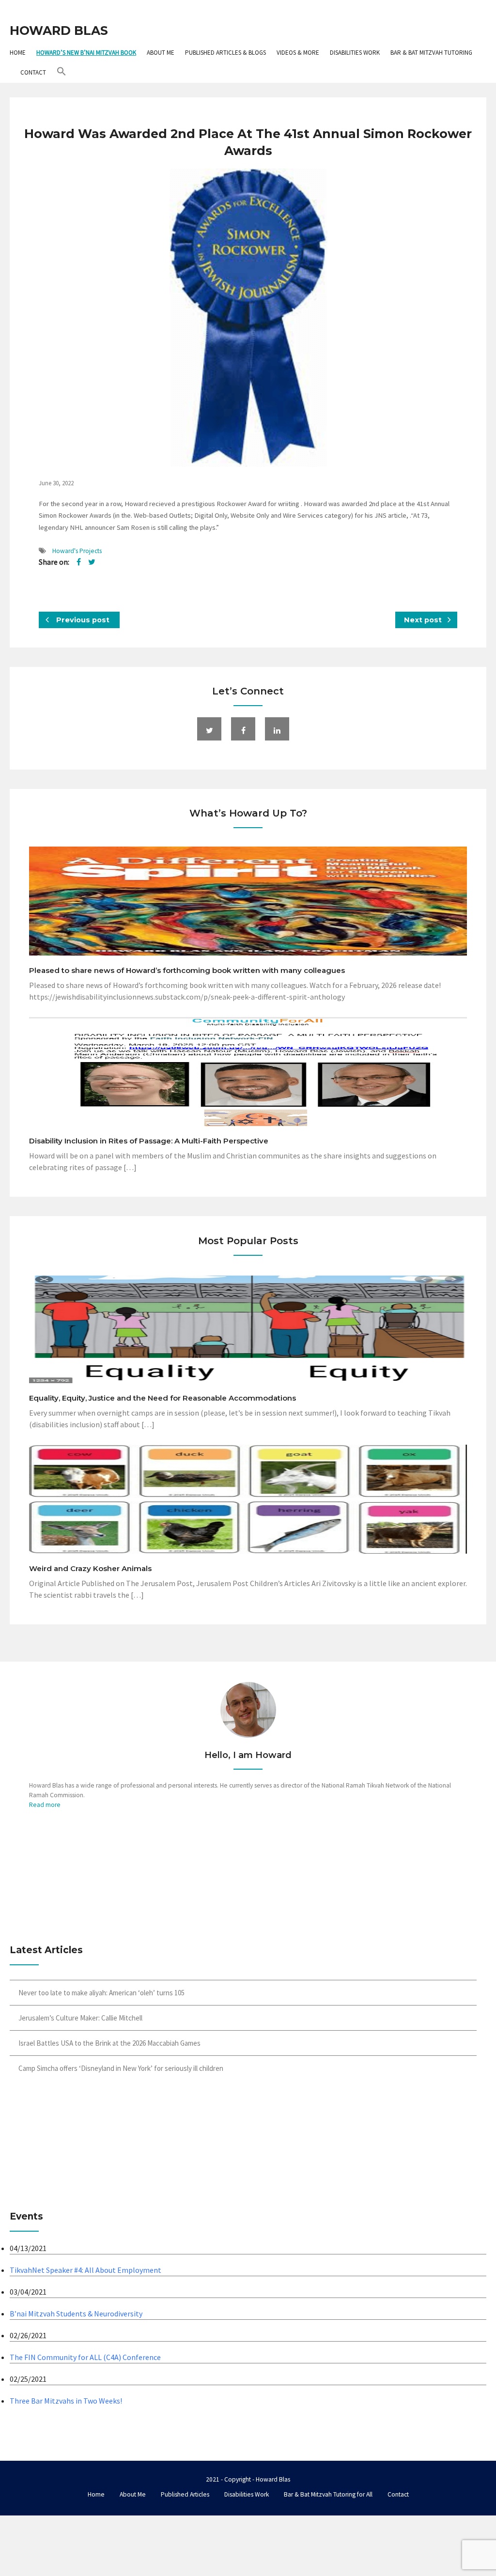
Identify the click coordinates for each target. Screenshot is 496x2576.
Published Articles (185, 2494)
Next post (424, 620)
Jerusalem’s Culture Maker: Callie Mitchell (80, 2018)
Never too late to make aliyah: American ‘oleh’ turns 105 (101, 1993)
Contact (33, 72)
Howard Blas (59, 31)
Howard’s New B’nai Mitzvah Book (86, 53)
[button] (62, 72)
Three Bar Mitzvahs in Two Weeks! (66, 2401)
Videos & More (298, 53)
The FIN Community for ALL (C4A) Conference (85, 2357)
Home (18, 53)
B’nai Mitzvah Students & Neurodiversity (76, 2314)
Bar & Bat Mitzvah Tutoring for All (328, 2494)
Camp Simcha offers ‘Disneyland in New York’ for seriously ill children (121, 2068)
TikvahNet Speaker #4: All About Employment (85, 2270)
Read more (45, 1805)
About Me (161, 53)
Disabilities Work (355, 53)
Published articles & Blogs (225, 53)
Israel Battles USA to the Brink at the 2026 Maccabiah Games (109, 2043)
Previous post (82, 620)
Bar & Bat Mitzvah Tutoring (431, 53)
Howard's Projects (77, 551)
